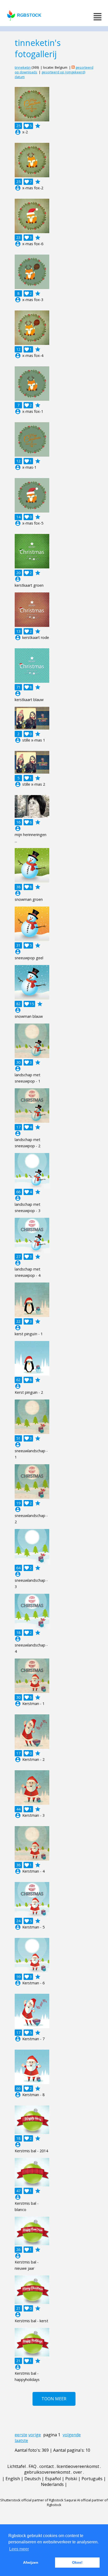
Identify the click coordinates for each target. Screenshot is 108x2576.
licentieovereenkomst (78, 2466)
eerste (21, 2435)
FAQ (33, 2466)
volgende (72, 2435)
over (78, 2472)
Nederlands (52, 2484)
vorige (35, 2435)
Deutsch (33, 2479)
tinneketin (23, 67)
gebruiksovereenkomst (47, 2472)
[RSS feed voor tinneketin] (73, 67)
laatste (21, 2440)
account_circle (18, 132)
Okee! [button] (77, 2562)
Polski (71, 2479)
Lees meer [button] (19, 2549)
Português (92, 2479)
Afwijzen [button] (31, 2562)
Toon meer (54, 2399)
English (13, 2479)
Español (53, 2479)
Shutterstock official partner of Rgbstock (32, 2500)
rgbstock (29, 15)
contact (47, 2466)
